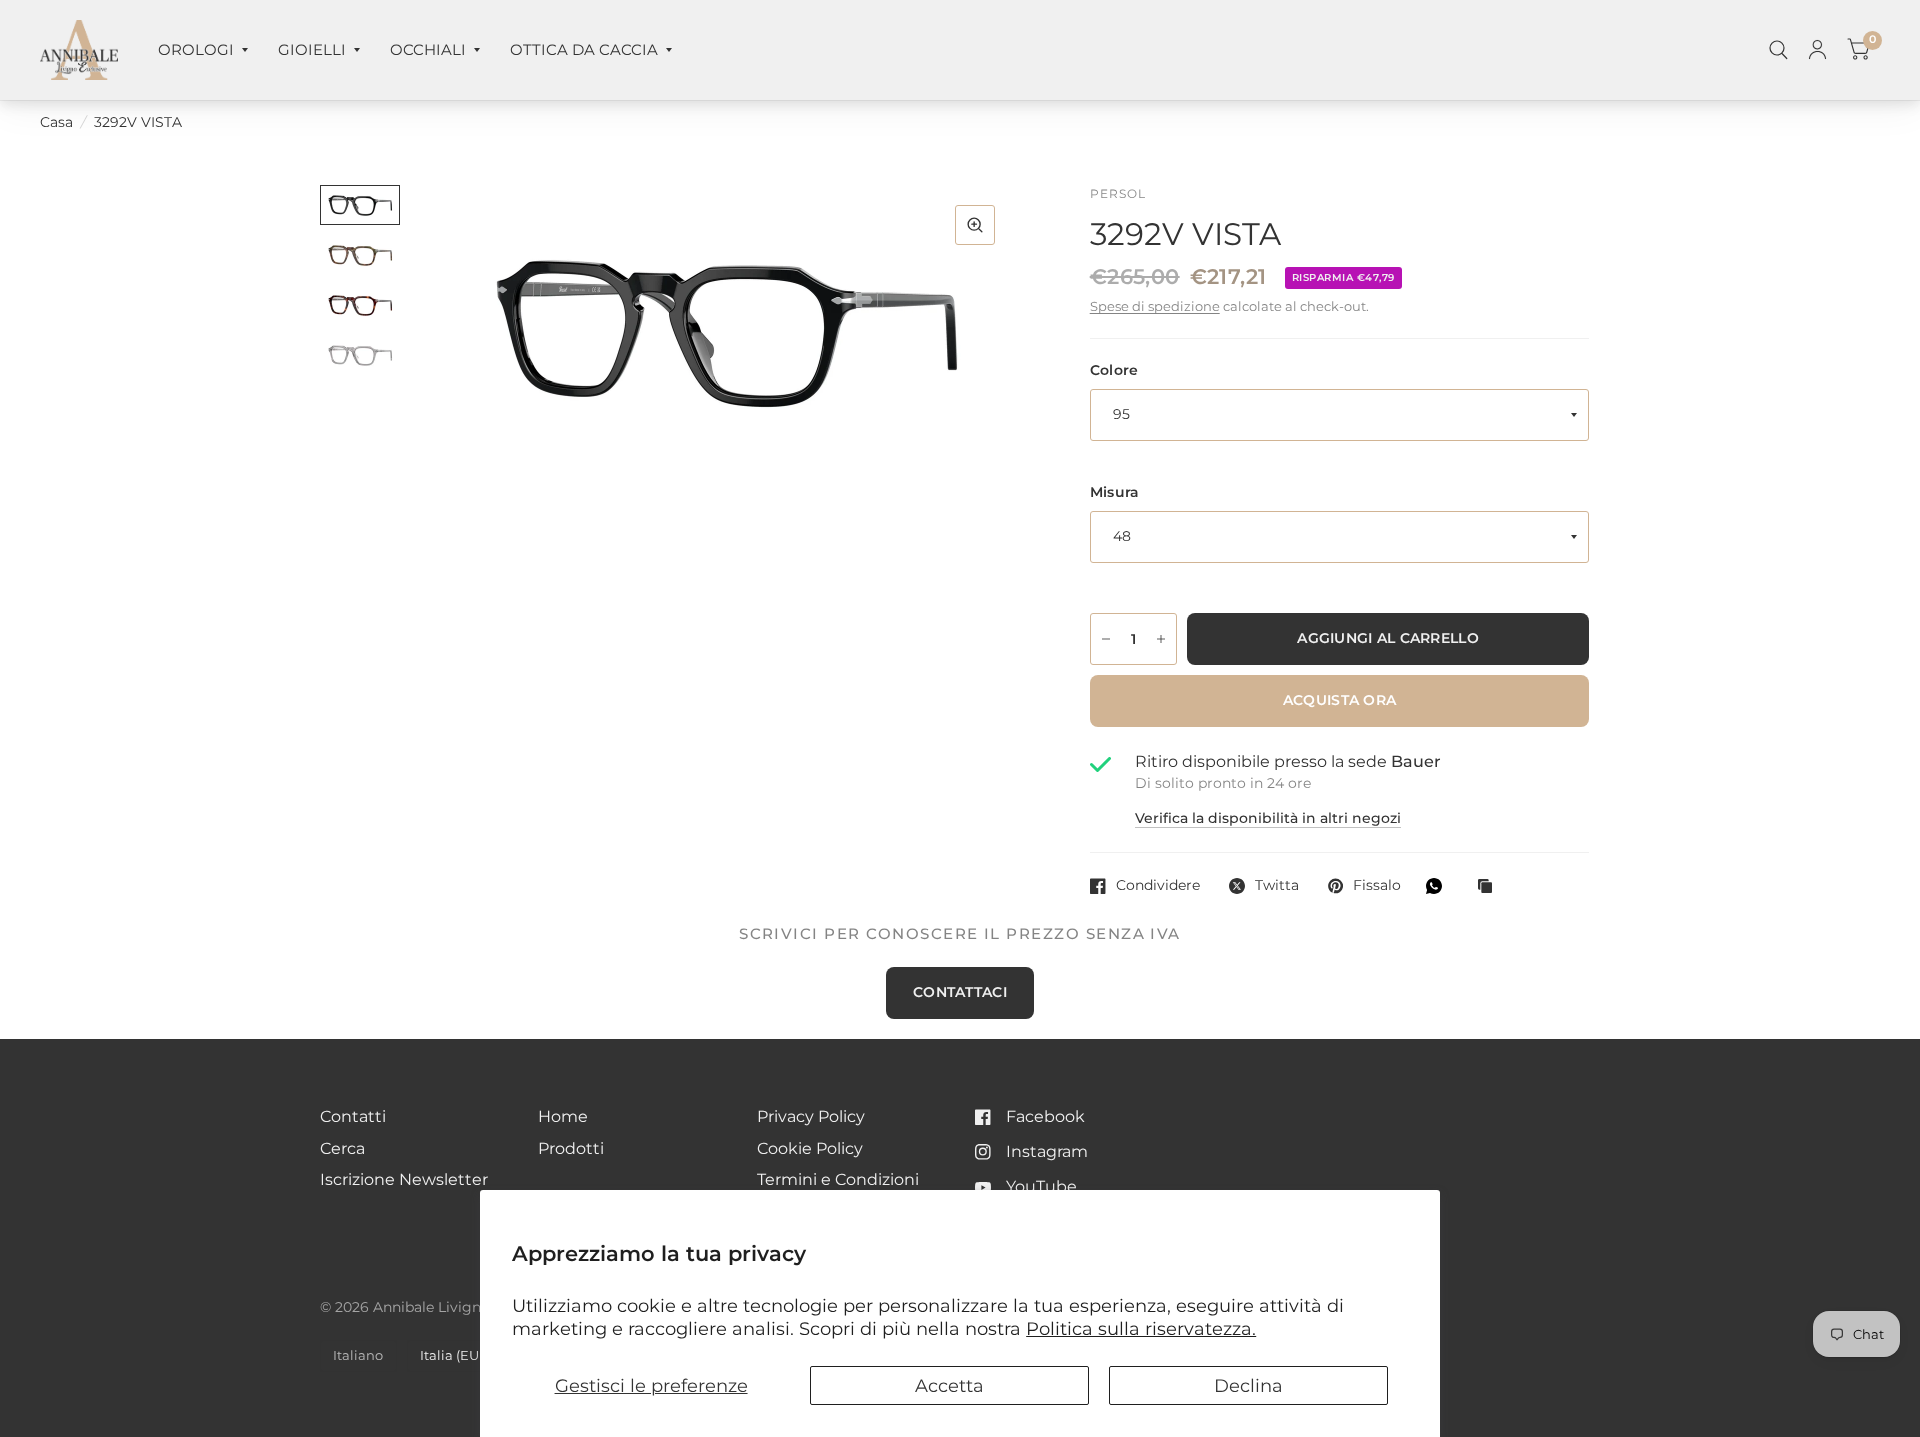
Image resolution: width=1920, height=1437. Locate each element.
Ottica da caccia (584, 49)
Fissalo (1377, 885)
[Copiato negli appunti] (1490, 887)
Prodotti (571, 1148)
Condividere (1158, 885)
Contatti (353, 1116)
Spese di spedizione (1155, 306)
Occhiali (428, 49)
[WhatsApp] (1439, 886)
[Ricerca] (1778, 50)
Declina (1248, 1385)
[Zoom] (975, 225)
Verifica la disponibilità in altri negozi (1268, 819)
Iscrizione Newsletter (404, 1179)
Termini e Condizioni (838, 1179)
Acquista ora (1339, 700)
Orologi (196, 49)
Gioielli (312, 49)
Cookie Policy (810, 1148)
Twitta (1277, 885)
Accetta (949, 1385)
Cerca (342, 1148)
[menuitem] (203, 50)
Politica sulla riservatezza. (1141, 1328)
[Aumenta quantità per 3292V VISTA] (1161, 639)
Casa (56, 122)
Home (563, 1116)
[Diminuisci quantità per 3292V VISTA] (1106, 639)
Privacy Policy (811, 1116)
